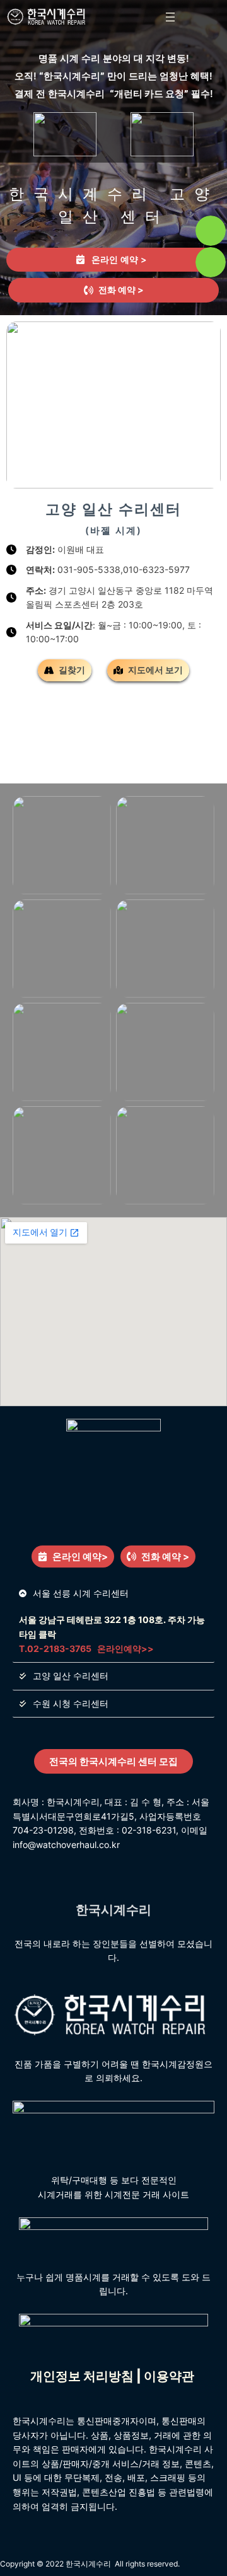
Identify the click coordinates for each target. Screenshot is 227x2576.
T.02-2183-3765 (55, 1649)
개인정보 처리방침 (82, 2376)
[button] (113, 290)
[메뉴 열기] (170, 17)
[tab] (113, 260)
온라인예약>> (125, 1649)
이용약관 (170, 2376)
